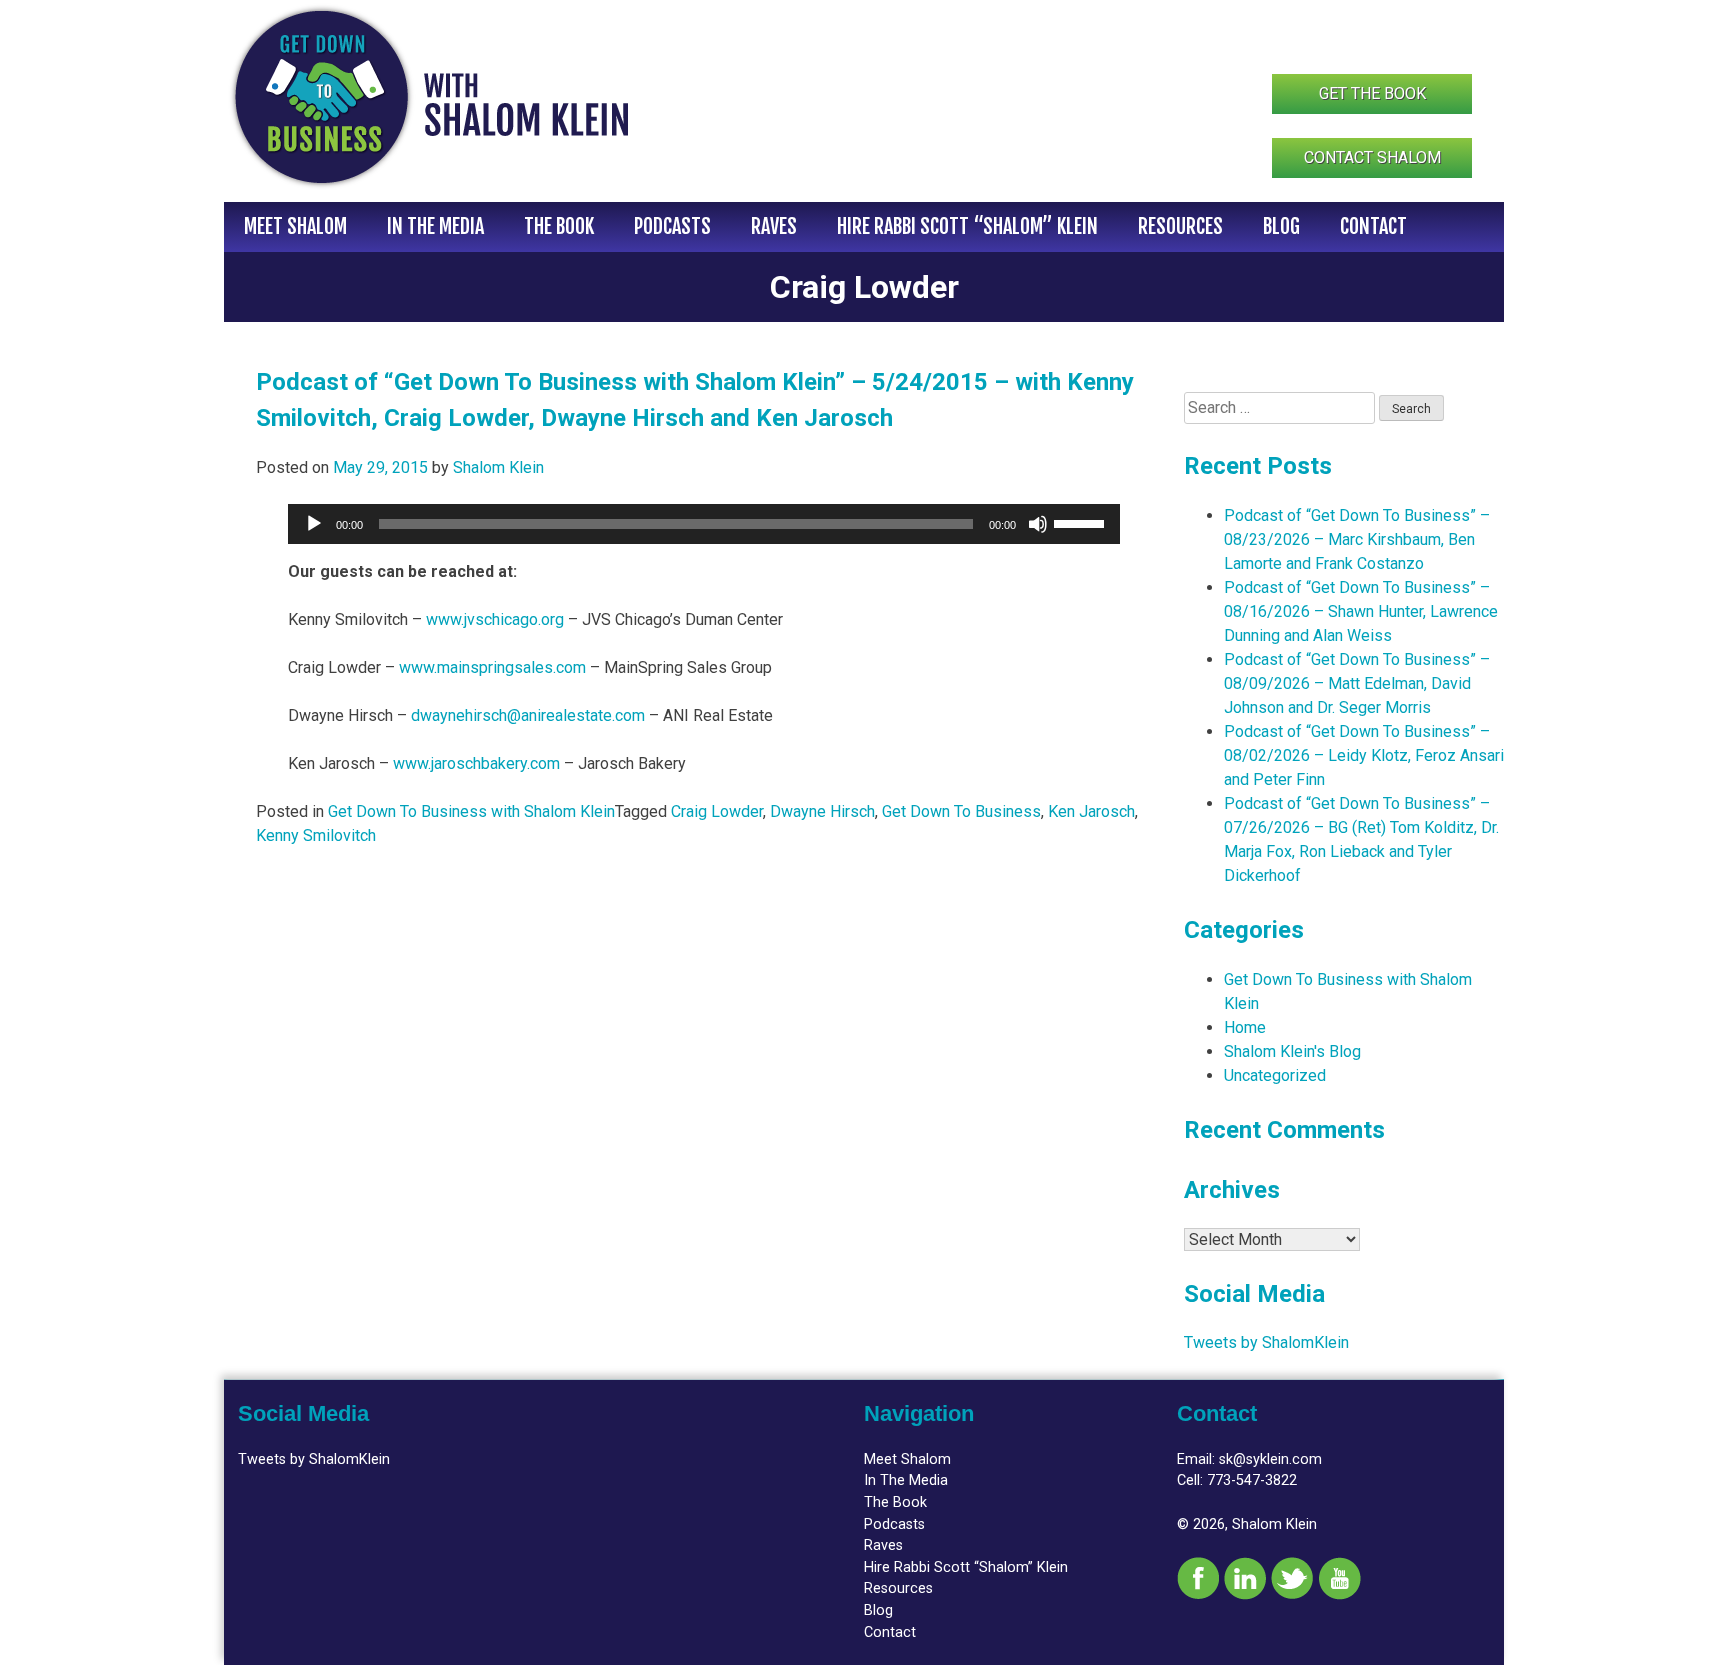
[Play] (314, 524)
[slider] (1082, 522)
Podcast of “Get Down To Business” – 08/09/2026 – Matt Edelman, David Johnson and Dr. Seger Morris (1357, 683)
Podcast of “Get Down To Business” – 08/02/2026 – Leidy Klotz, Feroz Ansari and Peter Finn (1364, 755)
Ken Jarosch (1091, 811)
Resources (1180, 226)
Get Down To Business (961, 811)
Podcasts (672, 226)
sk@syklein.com (1270, 1459)
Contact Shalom (1372, 157)
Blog (1281, 226)
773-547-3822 (1252, 1480)
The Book (559, 226)
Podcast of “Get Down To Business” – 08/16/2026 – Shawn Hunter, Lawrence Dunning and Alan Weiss (1361, 611)
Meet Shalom (295, 226)
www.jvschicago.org (495, 619)
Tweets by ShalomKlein (1266, 1342)
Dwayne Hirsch (822, 811)
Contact (1373, 226)
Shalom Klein (498, 467)
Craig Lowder (717, 811)
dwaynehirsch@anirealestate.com (528, 715)
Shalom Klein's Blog (1292, 1051)
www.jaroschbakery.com (476, 763)
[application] (704, 524)
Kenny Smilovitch (316, 835)
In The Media (435, 226)
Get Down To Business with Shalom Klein (471, 811)
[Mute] (1038, 524)
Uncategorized (1275, 1075)
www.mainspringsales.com (492, 667)
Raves (774, 226)
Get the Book (1372, 93)
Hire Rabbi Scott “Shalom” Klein (967, 226)
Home (1245, 1027)
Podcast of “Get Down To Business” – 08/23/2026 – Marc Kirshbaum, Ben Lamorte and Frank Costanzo (1357, 539)
